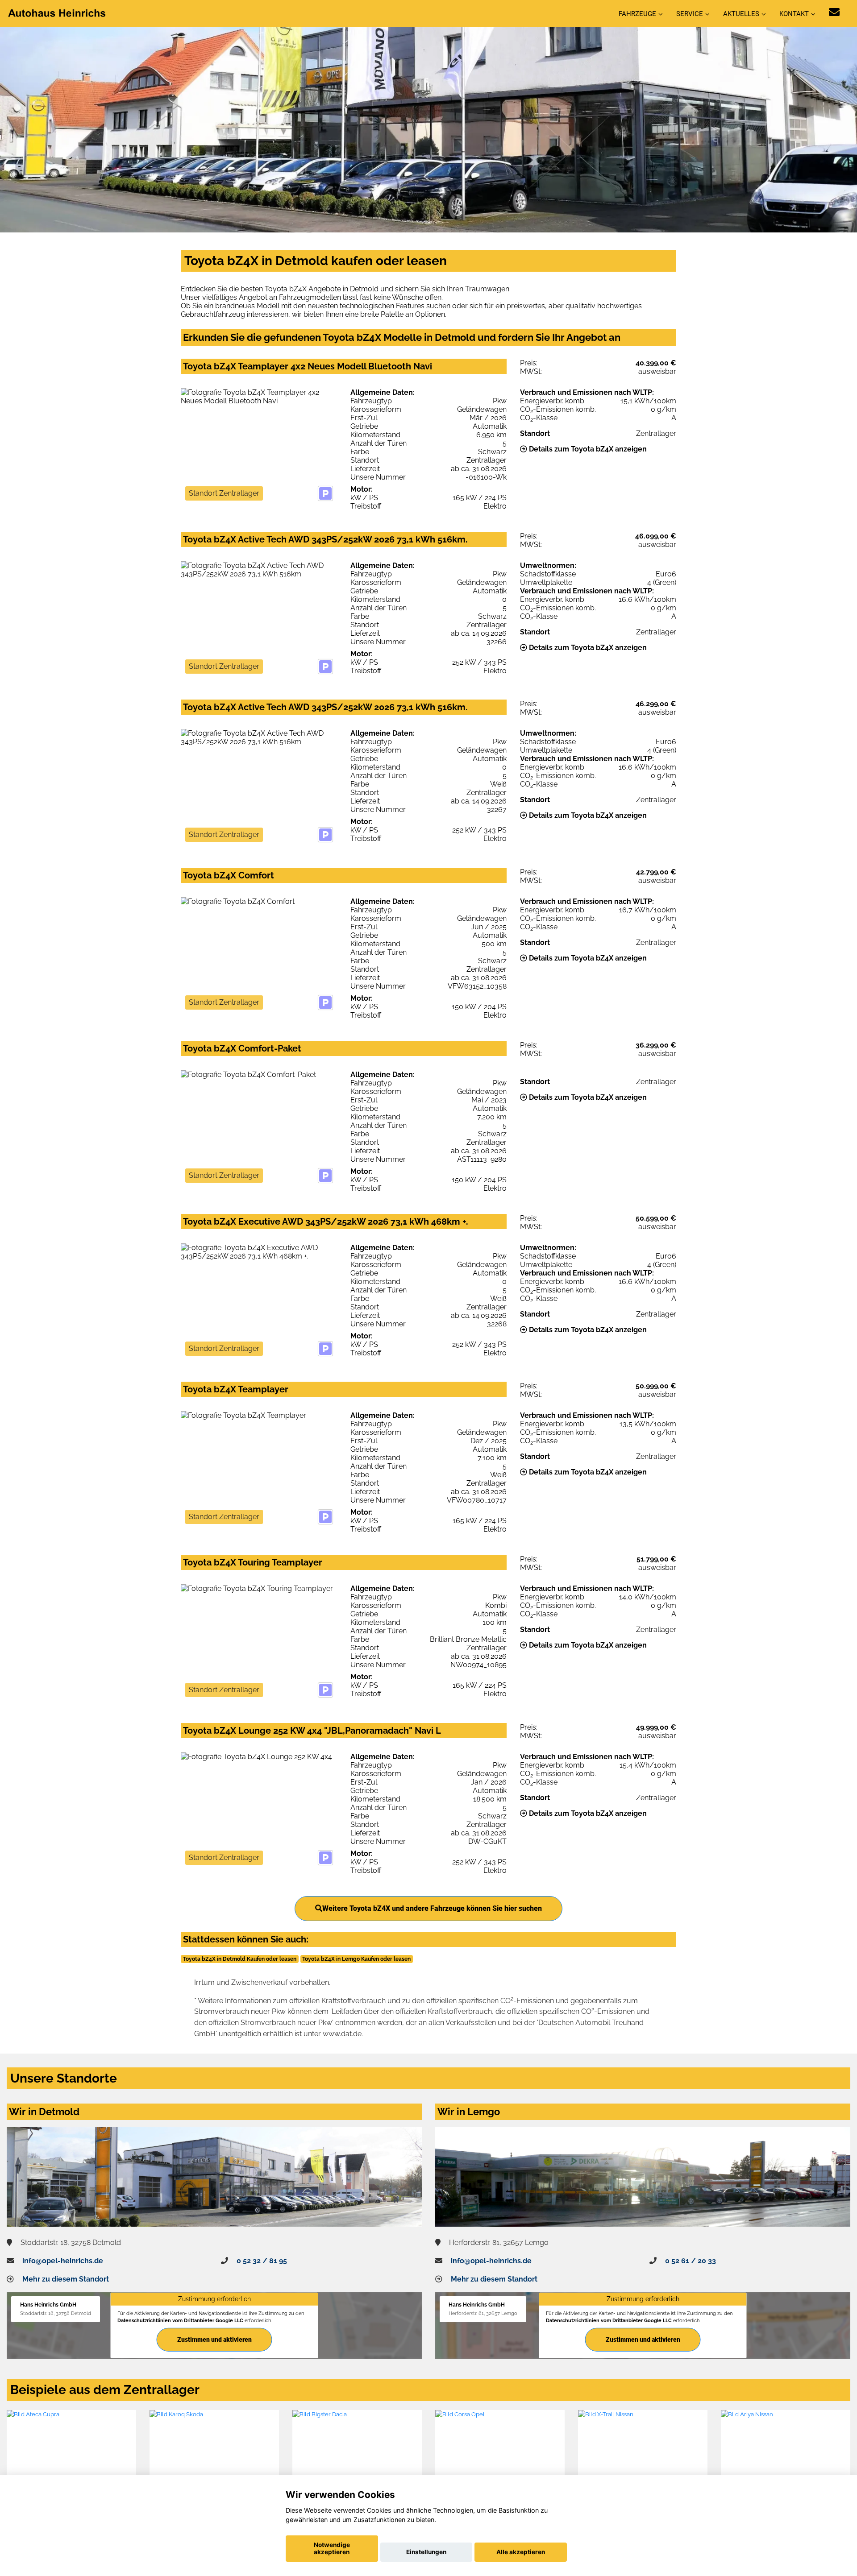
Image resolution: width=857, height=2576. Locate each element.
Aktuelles (741, 14)
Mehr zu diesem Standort (66, 2279)
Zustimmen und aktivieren (214, 2340)
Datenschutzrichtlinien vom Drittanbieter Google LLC (180, 2320)
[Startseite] (58, 13)
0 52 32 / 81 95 (262, 2261)
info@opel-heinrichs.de (63, 2261)
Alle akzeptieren (521, 2552)
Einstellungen (426, 2552)
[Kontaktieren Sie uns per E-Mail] (834, 12)
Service (690, 14)
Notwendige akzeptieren (332, 2548)
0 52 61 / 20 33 (691, 2261)
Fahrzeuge (637, 14)
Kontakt (794, 14)
